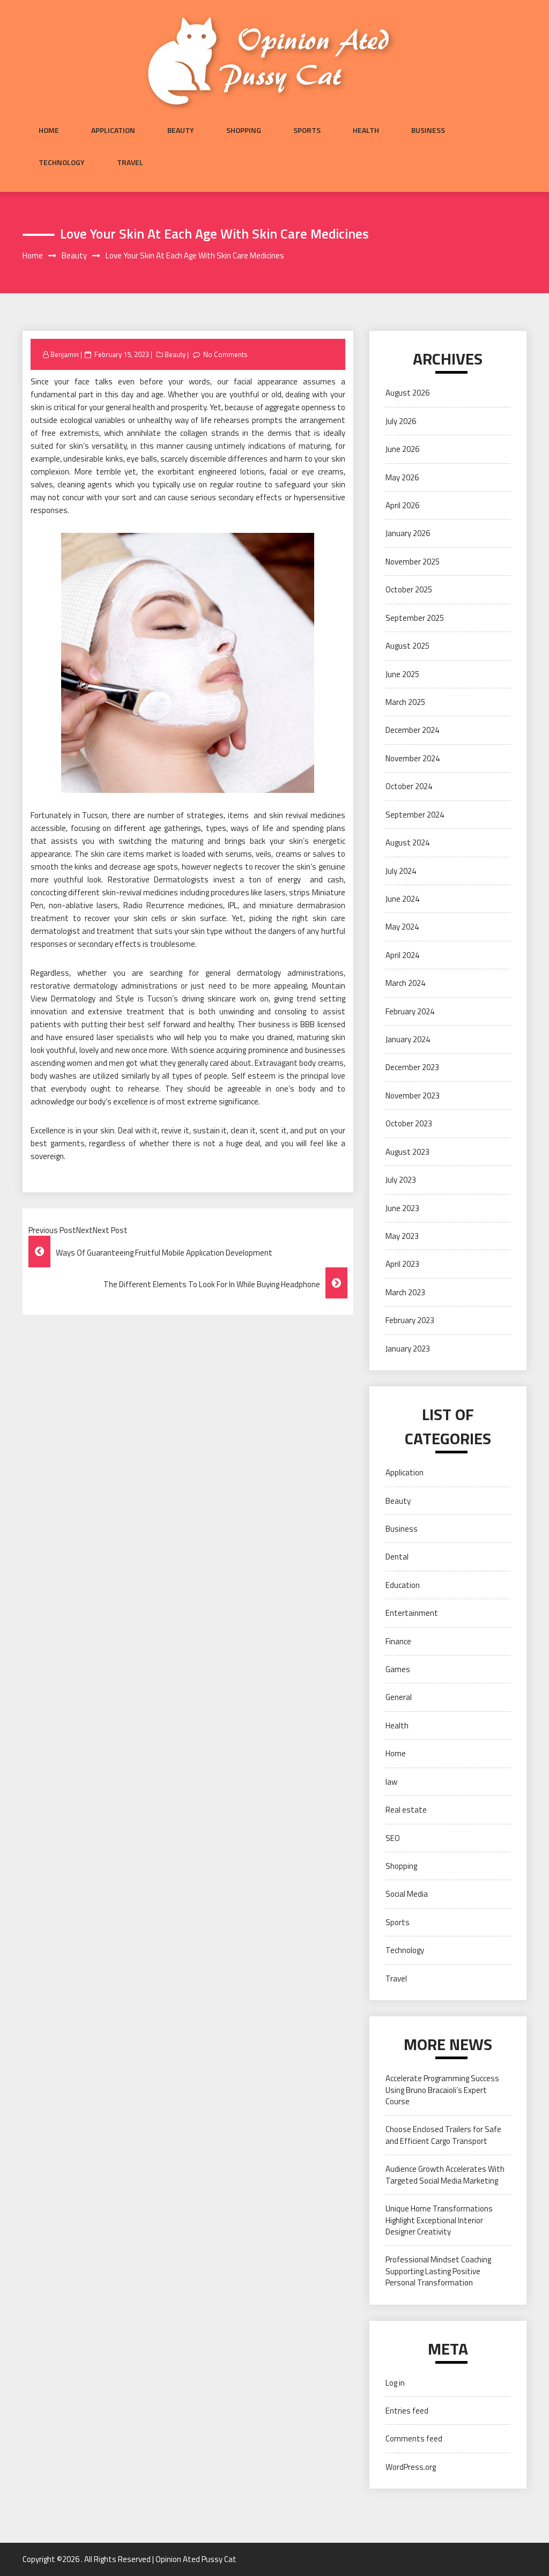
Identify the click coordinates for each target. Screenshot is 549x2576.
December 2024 (412, 730)
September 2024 (415, 815)
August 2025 (407, 646)
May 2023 (402, 1236)
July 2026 (401, 421)
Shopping (244, 130)
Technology (62, 162)
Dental (397, 1557)
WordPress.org (411, 2467)
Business (428, 130)
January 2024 (408, 1039)
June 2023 (402, 1208)
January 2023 (408, 1349)
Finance (398, 1641)
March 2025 (405, 702)
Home (49, 130)
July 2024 (401, 871)
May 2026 (402, 477)
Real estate (406, 1810)
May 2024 (402, 927)
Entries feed (407, 2411)
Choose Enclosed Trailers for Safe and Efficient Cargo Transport (443, 2135)
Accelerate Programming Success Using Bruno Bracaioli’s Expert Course (442, 2090)
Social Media (407, 1894)
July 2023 (401, 1180)
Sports (307, 130)
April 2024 (402, 955)
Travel (130, 162)
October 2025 (409, 589)
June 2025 (402, 674)
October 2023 (409, 1123)
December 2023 (412, 1067)
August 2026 (407, 393)
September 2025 (415, 618)
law (391, 1782)
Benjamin (65, 354)
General (399, 1697)
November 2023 (413, 1096)
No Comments (225, 354)
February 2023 (410, 1320)
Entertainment (412, 1613)
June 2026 (402, 449)
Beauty (181, 130)
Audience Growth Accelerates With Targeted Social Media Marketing (445, 2174)
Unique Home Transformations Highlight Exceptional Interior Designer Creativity (439, 2220)
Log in (395, 2383)
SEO (393, 1838)
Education (403, 1585)
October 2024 (409, 786)
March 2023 (405, 1292)
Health (366, 130)
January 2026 (408, 533)
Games (398, 1669)
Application (113, 130)
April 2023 (402, 1264)
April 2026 (402, 505)
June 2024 (402, 899)
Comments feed (414, 2438)
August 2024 (407, 842)
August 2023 (407, 1152)
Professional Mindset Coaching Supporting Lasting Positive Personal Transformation (438, 2271)
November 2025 (413, 562)
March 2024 (405, 983)
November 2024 (413, 758)
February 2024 (410, 1011)
